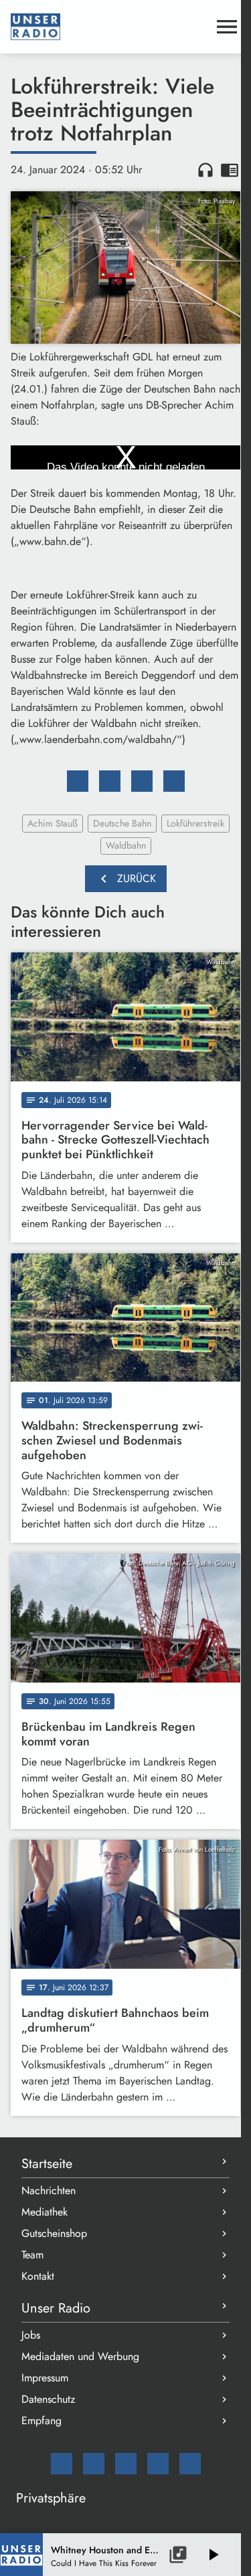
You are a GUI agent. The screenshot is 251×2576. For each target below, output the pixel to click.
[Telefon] (158, 2464)
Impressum (45, 2378)
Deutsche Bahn (122, 823)
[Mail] (62, 2464)
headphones (205, 170)
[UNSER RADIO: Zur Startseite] (109, 27)
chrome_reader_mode (230, 170)
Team (32, 2255)
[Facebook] (94, 2464)
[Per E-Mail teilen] (174, 781)
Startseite (47, 2164)
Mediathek (45, 2212)
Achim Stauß (53, 823)
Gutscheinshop (54, 2233)
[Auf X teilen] (110, 781)
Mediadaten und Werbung (80, 2356)
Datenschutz (48, 2399)
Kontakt (38, 2276)
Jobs (31, 2335)
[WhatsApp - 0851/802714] (190, 2464)
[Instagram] (126, 2464)
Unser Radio (56, 2308)
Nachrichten (49, 2190)
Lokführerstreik (195, 823)
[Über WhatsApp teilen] (142, 781)
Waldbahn (126, 845)
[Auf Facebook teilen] (78, 781)
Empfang (41, 2421)
